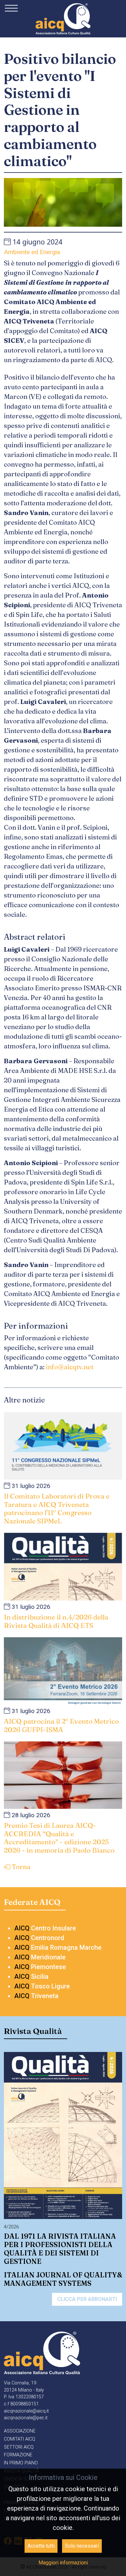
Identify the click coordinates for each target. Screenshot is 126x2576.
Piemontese (40, 1967)
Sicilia (31, 1977)
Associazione (20, 2431)
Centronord (39, 1938)
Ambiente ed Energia (32, 252)
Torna (20, 1867)
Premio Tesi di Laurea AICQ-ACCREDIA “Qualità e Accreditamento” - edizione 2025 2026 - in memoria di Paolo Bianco (59, 1838)
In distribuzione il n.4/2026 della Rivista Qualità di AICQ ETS (56, 1621)
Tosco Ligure (42, 1986)
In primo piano (21, 2463)
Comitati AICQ (20, 2439)
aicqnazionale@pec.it (26, 2418)
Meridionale (40, 1957)
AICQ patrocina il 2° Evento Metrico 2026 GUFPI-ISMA (61, 1725)
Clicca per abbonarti (87, 2299)
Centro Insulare (45, 1928)
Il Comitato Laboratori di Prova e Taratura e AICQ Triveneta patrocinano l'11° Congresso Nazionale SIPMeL (57, 1508)
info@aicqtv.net (70, 1367)
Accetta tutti (41, 2546)
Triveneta (36, 1996)
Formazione (18, 2455)
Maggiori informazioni (63, 2563)
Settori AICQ (19, 2447)
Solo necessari (82, 2546)
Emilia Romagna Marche (58, 1947)
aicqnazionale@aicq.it (26, 2411)
